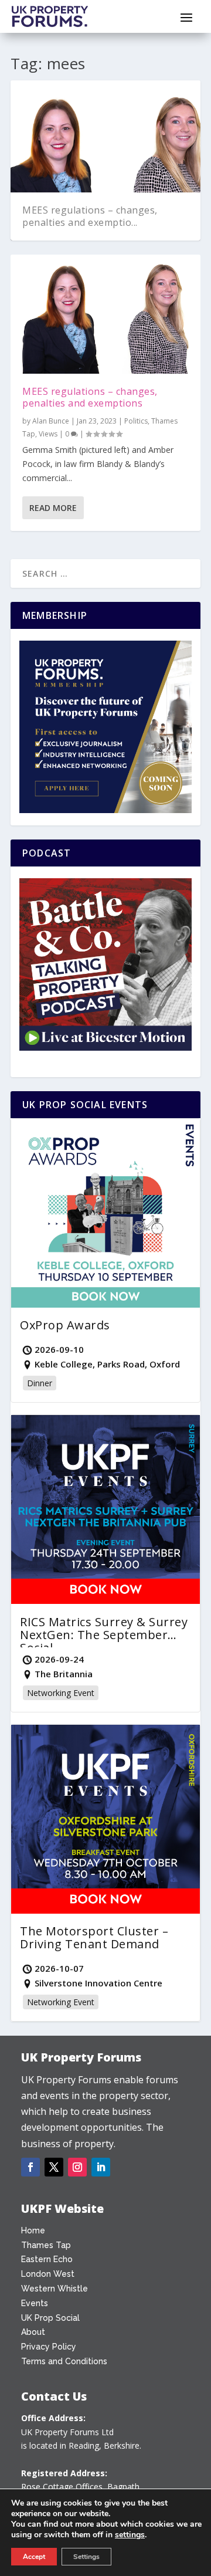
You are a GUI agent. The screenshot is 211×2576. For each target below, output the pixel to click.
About (33, 2332)
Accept (34, 2557)
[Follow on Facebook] (30, 2167)
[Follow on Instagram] (77, 2167)
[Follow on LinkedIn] (101, 2167)
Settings (86, 2557)
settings (130, 2535)
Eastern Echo (47, 2259)
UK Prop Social (50, 2318)
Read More (53, 508)
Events (35, 2303)
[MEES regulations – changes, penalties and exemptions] (105, 314)
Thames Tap (46, 2245)
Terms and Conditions (64, 2361)
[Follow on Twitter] (54, 2167)
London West (48, 2274)
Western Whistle (55, 2289)
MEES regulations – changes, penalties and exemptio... (90, 216)
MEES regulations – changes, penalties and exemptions (90, 397)
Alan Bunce (51, 421)
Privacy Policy (49, 2347)
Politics (136, 421)
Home (33, 2230)
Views (48, 434)
